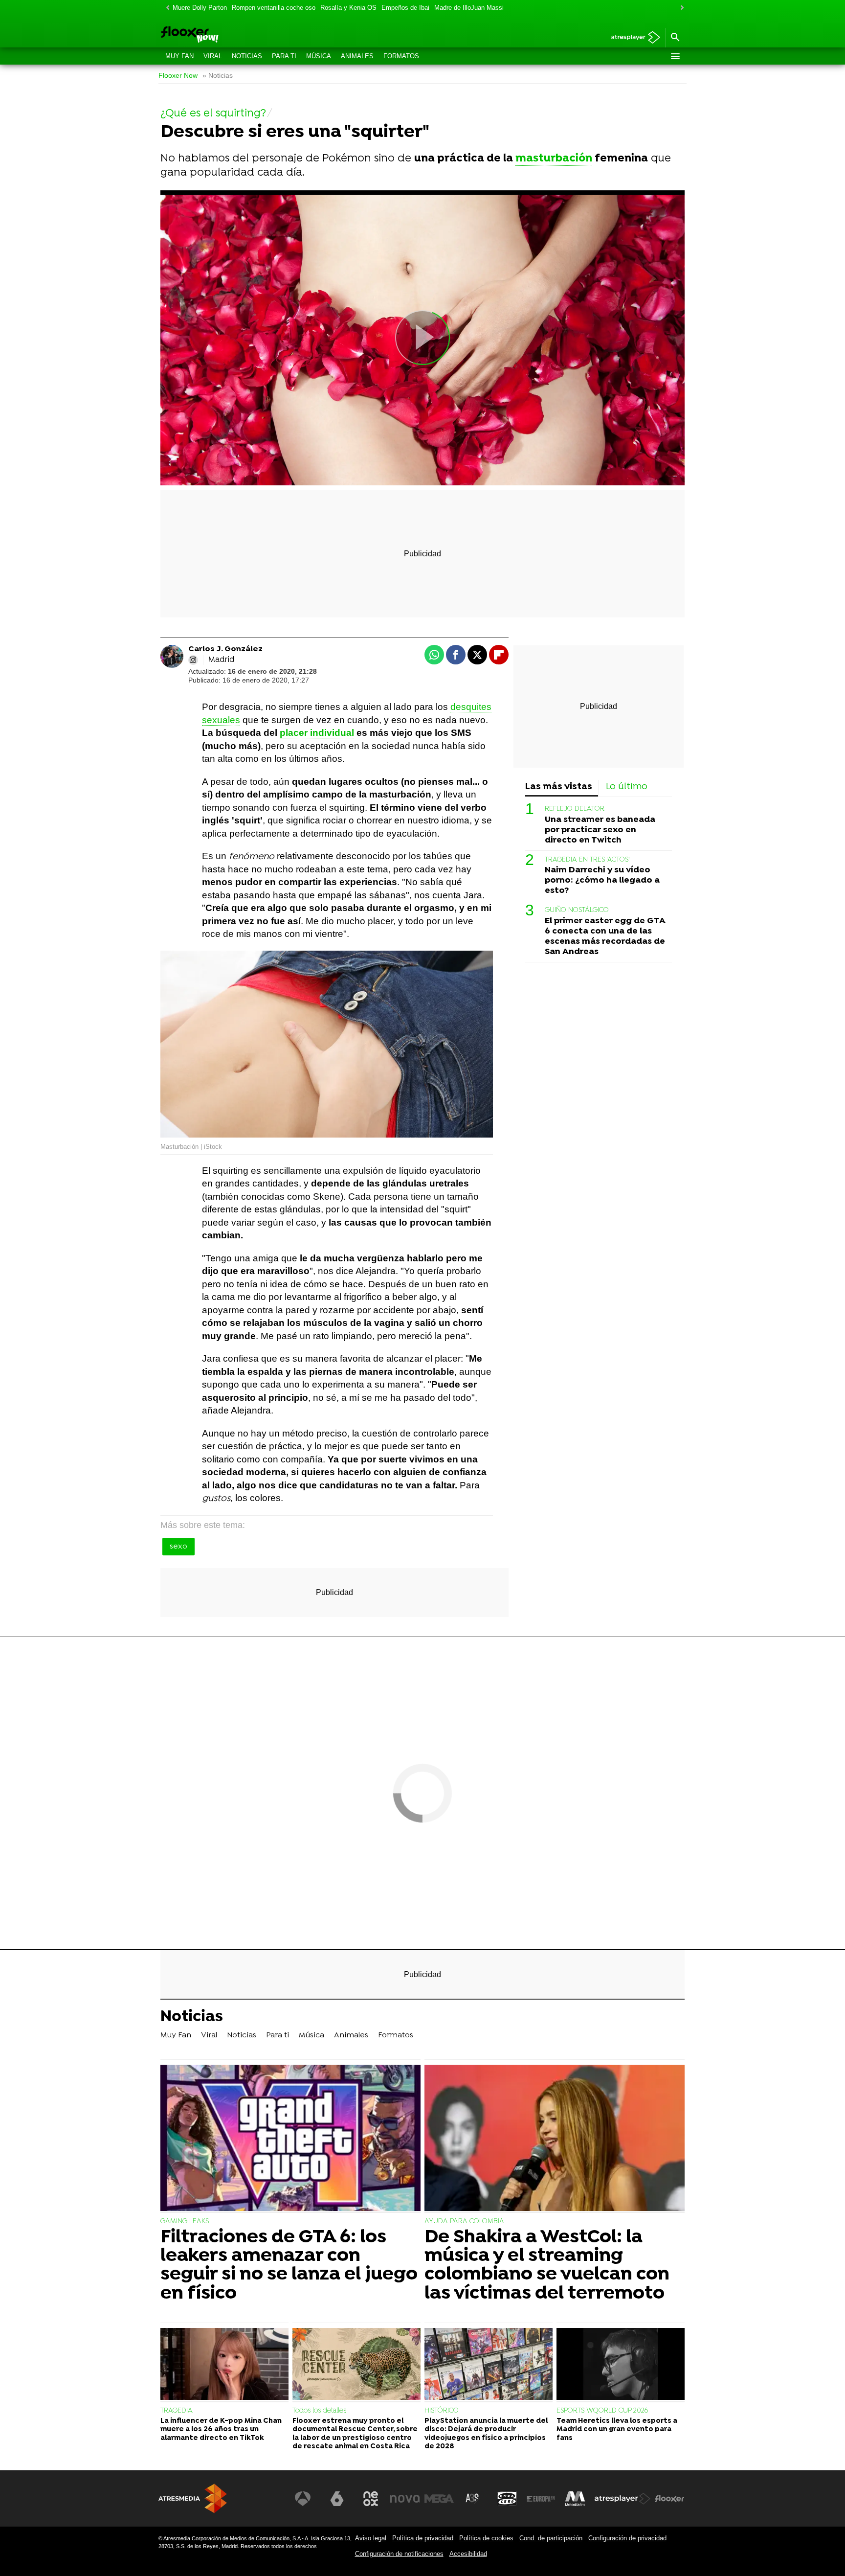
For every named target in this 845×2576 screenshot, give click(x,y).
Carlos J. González (225, 649)
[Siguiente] (680, 8)
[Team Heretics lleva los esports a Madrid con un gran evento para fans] (621, 2365)
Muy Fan (179, 56)
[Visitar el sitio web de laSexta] (337, 2499)
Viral (213, 56)
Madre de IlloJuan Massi (469, 8)
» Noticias (218, 76)
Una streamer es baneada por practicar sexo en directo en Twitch (600, 830)
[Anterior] (165, 8)
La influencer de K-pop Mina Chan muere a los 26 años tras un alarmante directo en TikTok (221, 2430)
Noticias (247, 56)
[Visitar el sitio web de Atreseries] (473, 2499)
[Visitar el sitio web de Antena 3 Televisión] (303, 2499)
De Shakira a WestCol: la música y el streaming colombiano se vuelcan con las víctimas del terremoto (547, 2266)
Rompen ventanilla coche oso (274, 8)
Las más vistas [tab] (559, 787)
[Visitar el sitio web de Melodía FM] (575, 2499)
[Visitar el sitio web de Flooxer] (669, 2499)
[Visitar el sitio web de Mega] (439, 2499)
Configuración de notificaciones (399, 2554)
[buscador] (675, 38)
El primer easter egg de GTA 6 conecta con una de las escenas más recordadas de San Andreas (605, 936)
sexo (178, 1547)
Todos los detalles (319, 2411)
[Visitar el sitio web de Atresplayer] (623, 2499)
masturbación (554, 159)
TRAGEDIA (177, 2411)
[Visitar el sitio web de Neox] (371, 2499)
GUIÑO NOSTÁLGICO (577, 911)
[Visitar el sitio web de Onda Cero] (507, 2499)
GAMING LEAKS (185, 2222)
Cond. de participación (551, 2538)
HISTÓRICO (442, 2411)
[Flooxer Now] (227, 35)
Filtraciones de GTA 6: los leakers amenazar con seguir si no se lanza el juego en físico (289, 2266)
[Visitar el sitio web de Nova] (405, 2499)
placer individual (317, 733)
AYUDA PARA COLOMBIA (464, 2222)
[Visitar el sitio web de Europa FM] (541, 2499)
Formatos (401, 56)
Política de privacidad (423, 2538)
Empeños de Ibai (405, 8)
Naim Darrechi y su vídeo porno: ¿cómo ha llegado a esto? (602, 881)
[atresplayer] (632, 38)
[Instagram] (193, 660)
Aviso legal (371, 2538)
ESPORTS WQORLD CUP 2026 (602, 2411)
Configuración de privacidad (627, 2538)
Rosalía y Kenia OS (348, 8)
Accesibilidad (468, 2554)
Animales (357, 56)
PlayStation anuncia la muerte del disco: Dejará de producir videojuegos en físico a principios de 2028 (486, 2434)
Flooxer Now (178, 76)
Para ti (284, 56)
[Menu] (675, 56)
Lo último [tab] (627, 787)
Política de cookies (486, 2538)
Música (319, 56)
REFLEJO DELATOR (575, 809)
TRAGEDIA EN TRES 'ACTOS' (587, 860)
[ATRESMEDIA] (193, 2498)
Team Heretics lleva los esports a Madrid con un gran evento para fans (617, 2430)
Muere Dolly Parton (200, 8)
